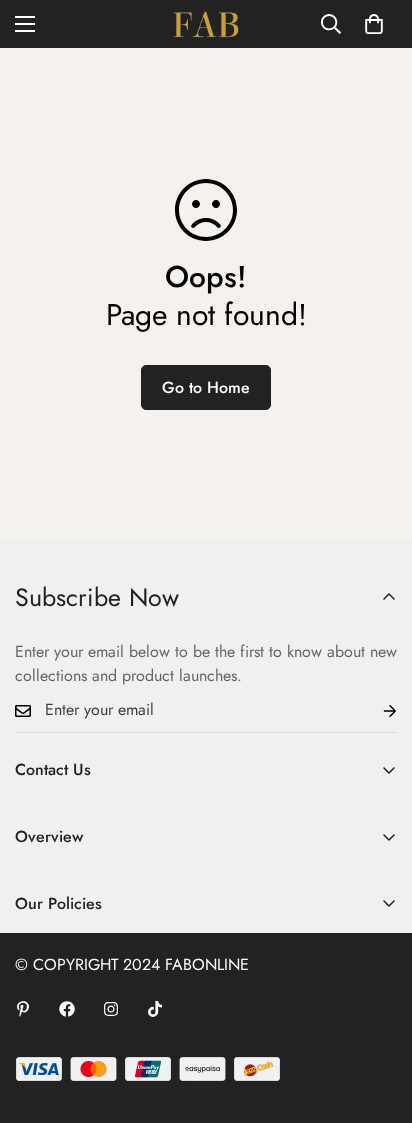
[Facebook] (67, 1009)
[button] (374, 24)
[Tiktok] (155, 1009)
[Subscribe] (374, 710)
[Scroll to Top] (376, 1017)
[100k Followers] (111, 1009)
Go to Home (206, 387)
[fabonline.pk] (206, 24)
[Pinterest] (23, 1009)
